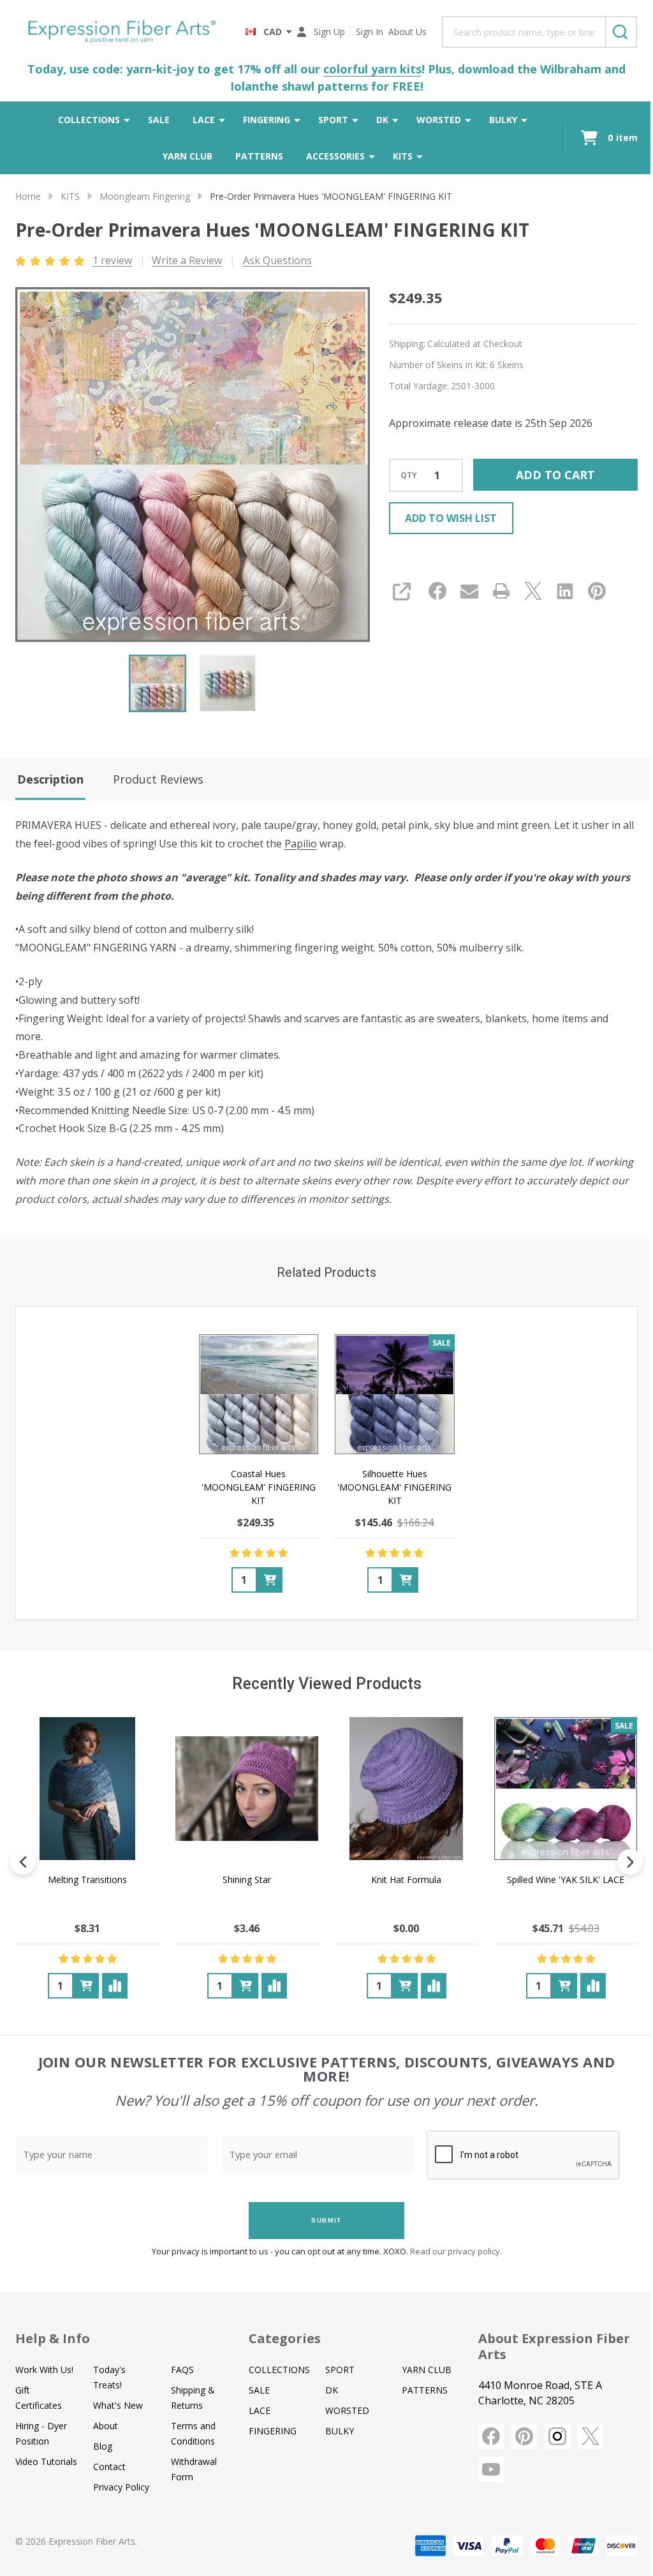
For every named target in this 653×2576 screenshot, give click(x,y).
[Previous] (23, 1862)
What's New (118, 2405)
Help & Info (53, 2338)
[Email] (469, 591)
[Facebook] (437, 591)
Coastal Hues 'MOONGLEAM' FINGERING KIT (259, 1486)
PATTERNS (259, 156)
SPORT (333, 120)
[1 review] (51, 260)
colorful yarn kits (372, 69)
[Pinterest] (597, 591)
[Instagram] (557, 2436)
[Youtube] (491, 2469)
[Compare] (115, 1986)
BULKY (503, 120)
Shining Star (247, 1880)
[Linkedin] (565, 591)
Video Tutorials (46, 2461)
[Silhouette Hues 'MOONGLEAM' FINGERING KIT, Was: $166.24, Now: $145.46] (395, 1394)
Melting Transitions (87, 1880)
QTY (409, 475)
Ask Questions (277, 260)
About (106, 2426)
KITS (403, 156)
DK (382, 120)
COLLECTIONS (89, 120)
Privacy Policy (121, 2487)
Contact (109, 2467)
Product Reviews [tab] (158, 779)
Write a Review (187, 260)
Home (28, 196)
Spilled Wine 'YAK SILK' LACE (566, 1880)
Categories (285, 2338)
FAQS (182, 2370)
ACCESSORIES (335, 156)
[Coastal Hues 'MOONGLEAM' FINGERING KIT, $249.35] (259, 1394)
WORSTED (439, 120)
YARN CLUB (187, 156)
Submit (326, 2220)
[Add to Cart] (270, 1579)
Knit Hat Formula (406, 1880)
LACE (204, 120)
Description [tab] (50, 779)
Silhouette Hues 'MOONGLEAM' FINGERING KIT (394, 1486)
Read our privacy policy (455, 2251)
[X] (533, 591)
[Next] (630, 1862)
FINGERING (267, 120)
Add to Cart (555, 475)
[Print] (501, 591)
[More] (127, 120)
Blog (103, 2446)
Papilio (301, 844)
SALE (159, 120)
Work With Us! (44, 2370)
